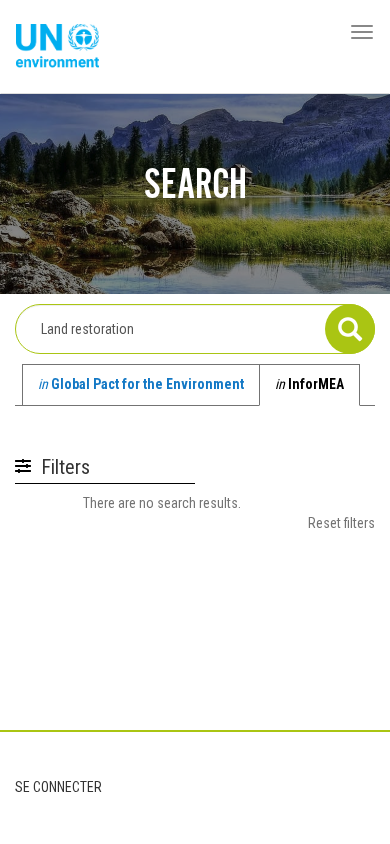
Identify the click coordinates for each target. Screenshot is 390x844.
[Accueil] (57, 47)
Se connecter (58, 787)
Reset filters (341, 523)
